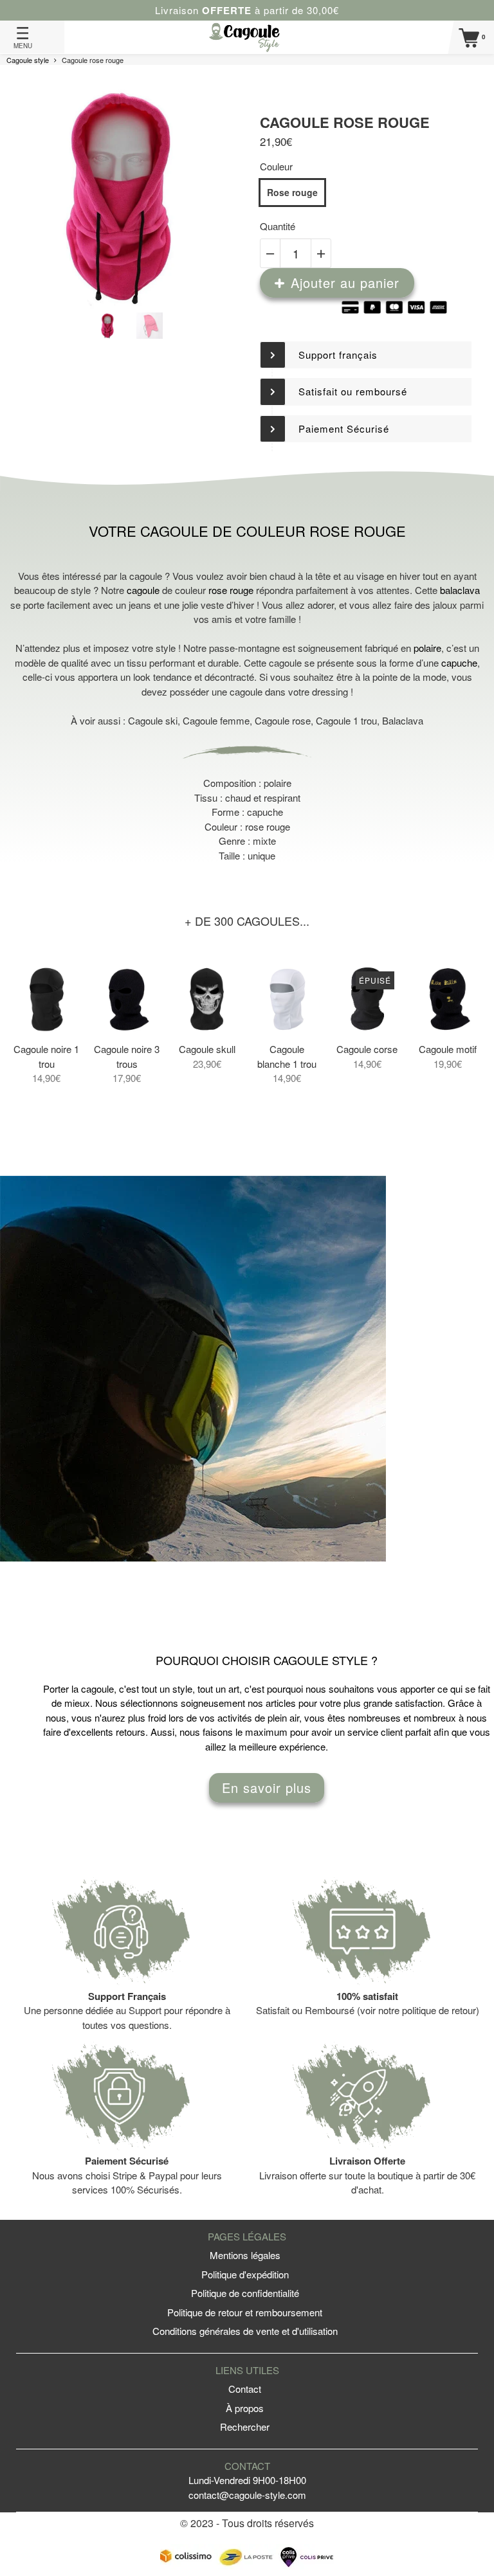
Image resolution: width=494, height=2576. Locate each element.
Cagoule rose (283, 720)
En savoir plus (267, 1788)
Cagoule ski (153, 720)
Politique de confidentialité (245, 2293)
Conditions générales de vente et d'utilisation (245, 2331)
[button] (366, 355)
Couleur (276, 166)
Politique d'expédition (245, 2274)
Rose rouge (292, 192)
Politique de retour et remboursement (245, 2312)
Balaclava (403, 720)
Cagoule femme (216, 720)
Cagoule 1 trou (346, 720)
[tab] (366, 355)
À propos (245, 2408)
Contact (245, 2389)
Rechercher (245, 2427)
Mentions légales (245, 2255)
